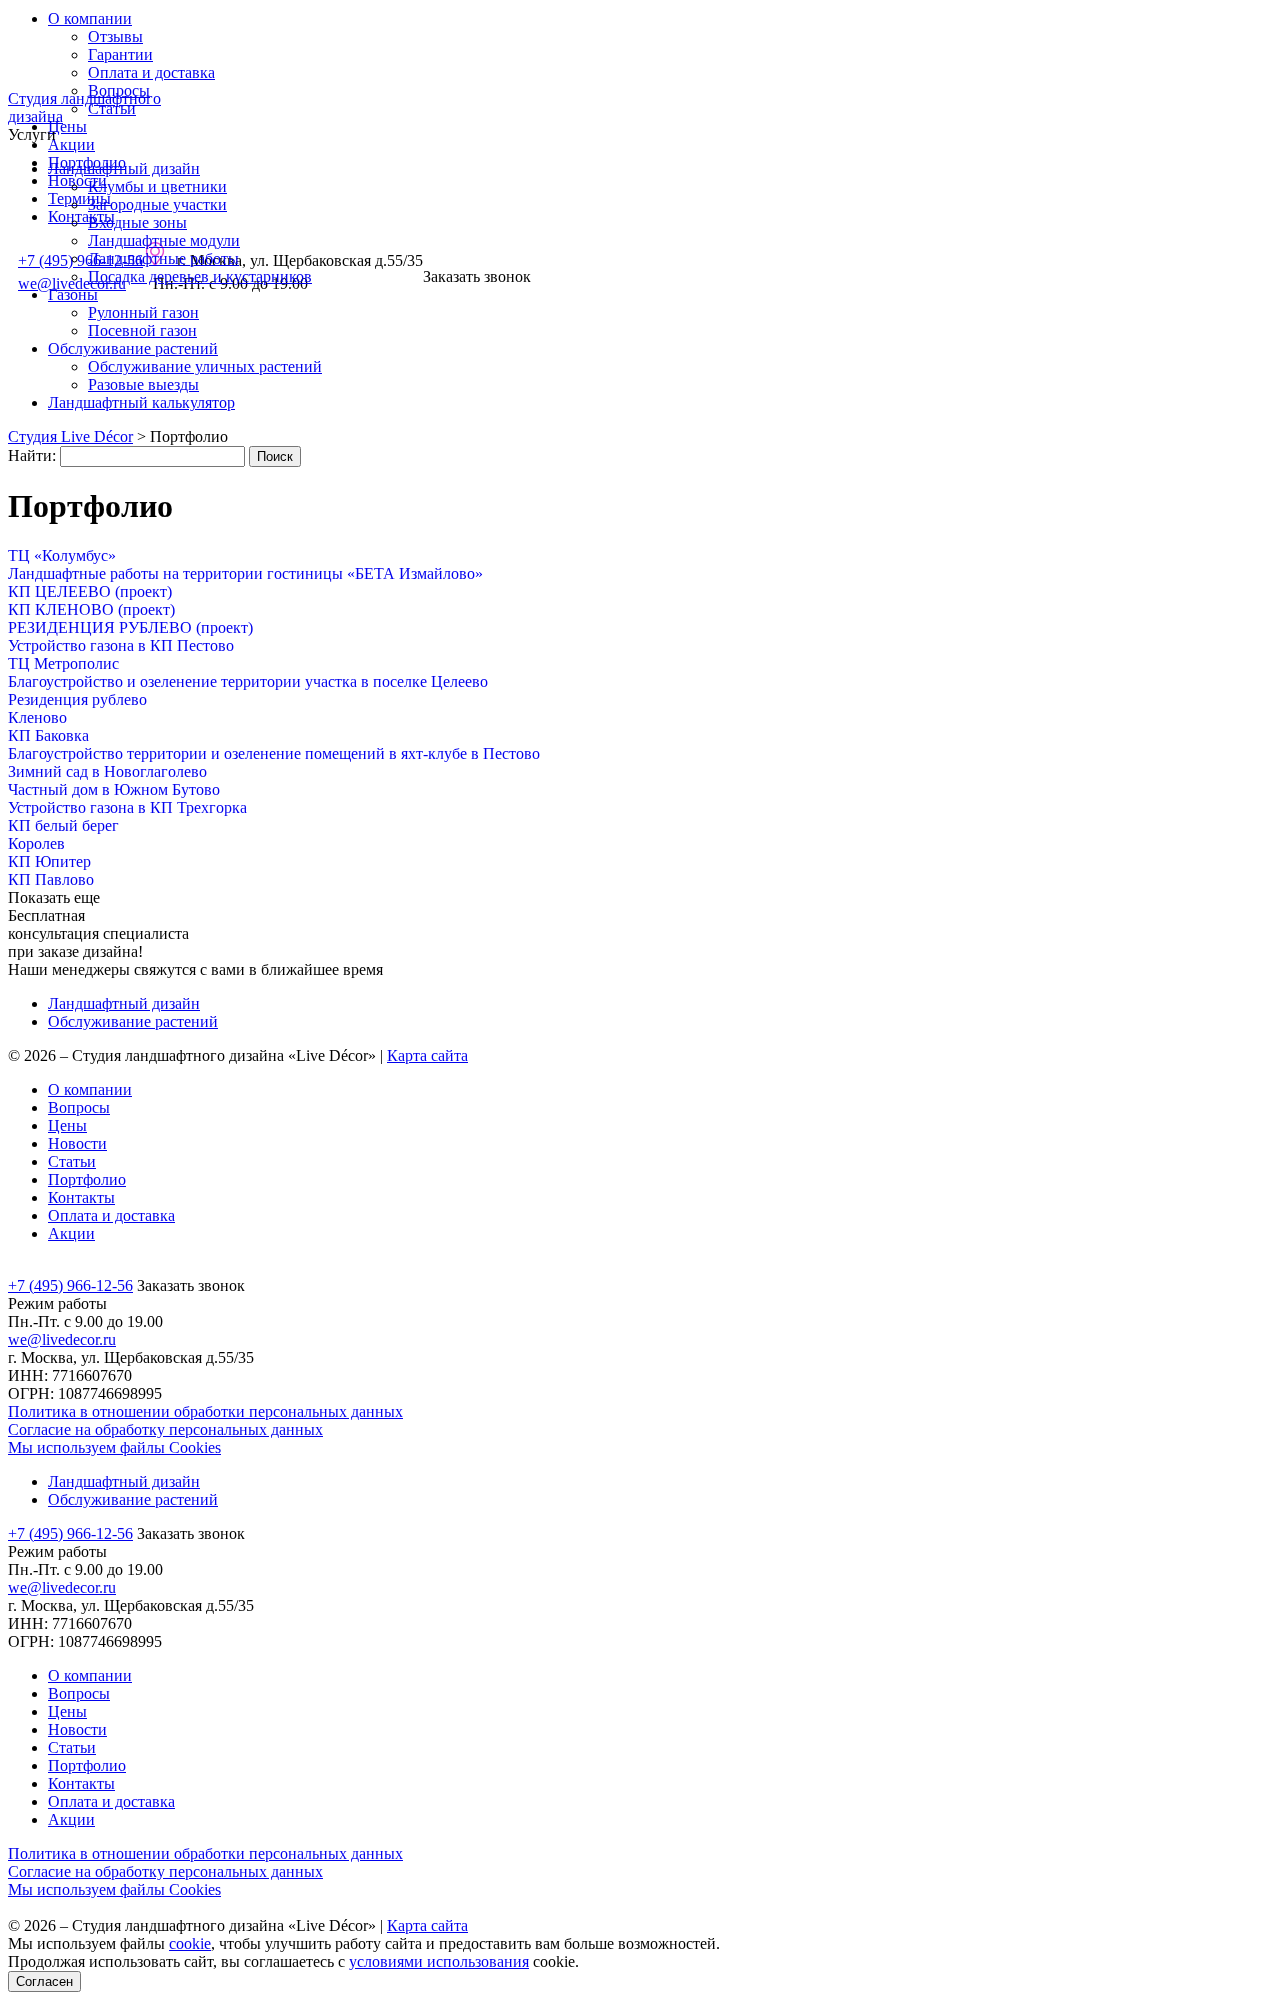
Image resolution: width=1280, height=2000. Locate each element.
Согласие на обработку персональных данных (165, 1429)
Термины (79, 198)
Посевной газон (142, 330)
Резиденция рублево (77, 699)
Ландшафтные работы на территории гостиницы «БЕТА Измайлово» (245, 573)
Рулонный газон (143, 312)
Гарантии (120, 54)
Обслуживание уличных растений (205, 366)
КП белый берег (63, 825)
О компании (90, 18)
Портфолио (87, 1179)
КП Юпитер (49, 861)
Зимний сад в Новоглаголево (107, 771)
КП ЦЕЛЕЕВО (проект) (90, 591)
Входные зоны (137, 222)
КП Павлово (51, 879)
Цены (67, 126)
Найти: (32, 455)
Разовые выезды (143, 384)
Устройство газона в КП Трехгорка (127, 807)
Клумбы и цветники (157, 186)
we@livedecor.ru (62, 1339)
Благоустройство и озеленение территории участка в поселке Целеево (248, 681)
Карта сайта (427, 1055)
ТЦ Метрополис (63, 663)
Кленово (37, 717)
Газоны (73, 294)
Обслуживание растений (133, 348)
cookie (190, 1943)
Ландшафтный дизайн (124, 168)
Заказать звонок (477, 276)
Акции (71, 144)
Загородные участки (157, 204)
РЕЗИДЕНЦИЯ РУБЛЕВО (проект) (130, 627)
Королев (36, 843)
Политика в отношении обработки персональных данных (205, 1411)
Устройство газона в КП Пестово (121, 645)
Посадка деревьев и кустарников (200, 276)
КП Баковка (48, 735)
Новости (77, 1143)
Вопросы (79, 1107)
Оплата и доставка (151, 72)
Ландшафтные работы (163, 258)
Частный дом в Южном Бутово (114, 789)
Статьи (112, 108)
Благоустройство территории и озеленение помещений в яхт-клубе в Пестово (274, 753)
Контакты (81, 216)
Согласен (44, 1981)
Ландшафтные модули (164, 240)
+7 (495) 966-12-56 (70, 1285)
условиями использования (439, 1961)
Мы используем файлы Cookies (114, 1447)
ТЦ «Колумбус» (62, 555)
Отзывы (115, 36)
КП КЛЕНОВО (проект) (91, 609)
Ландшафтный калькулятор (141, 402)
